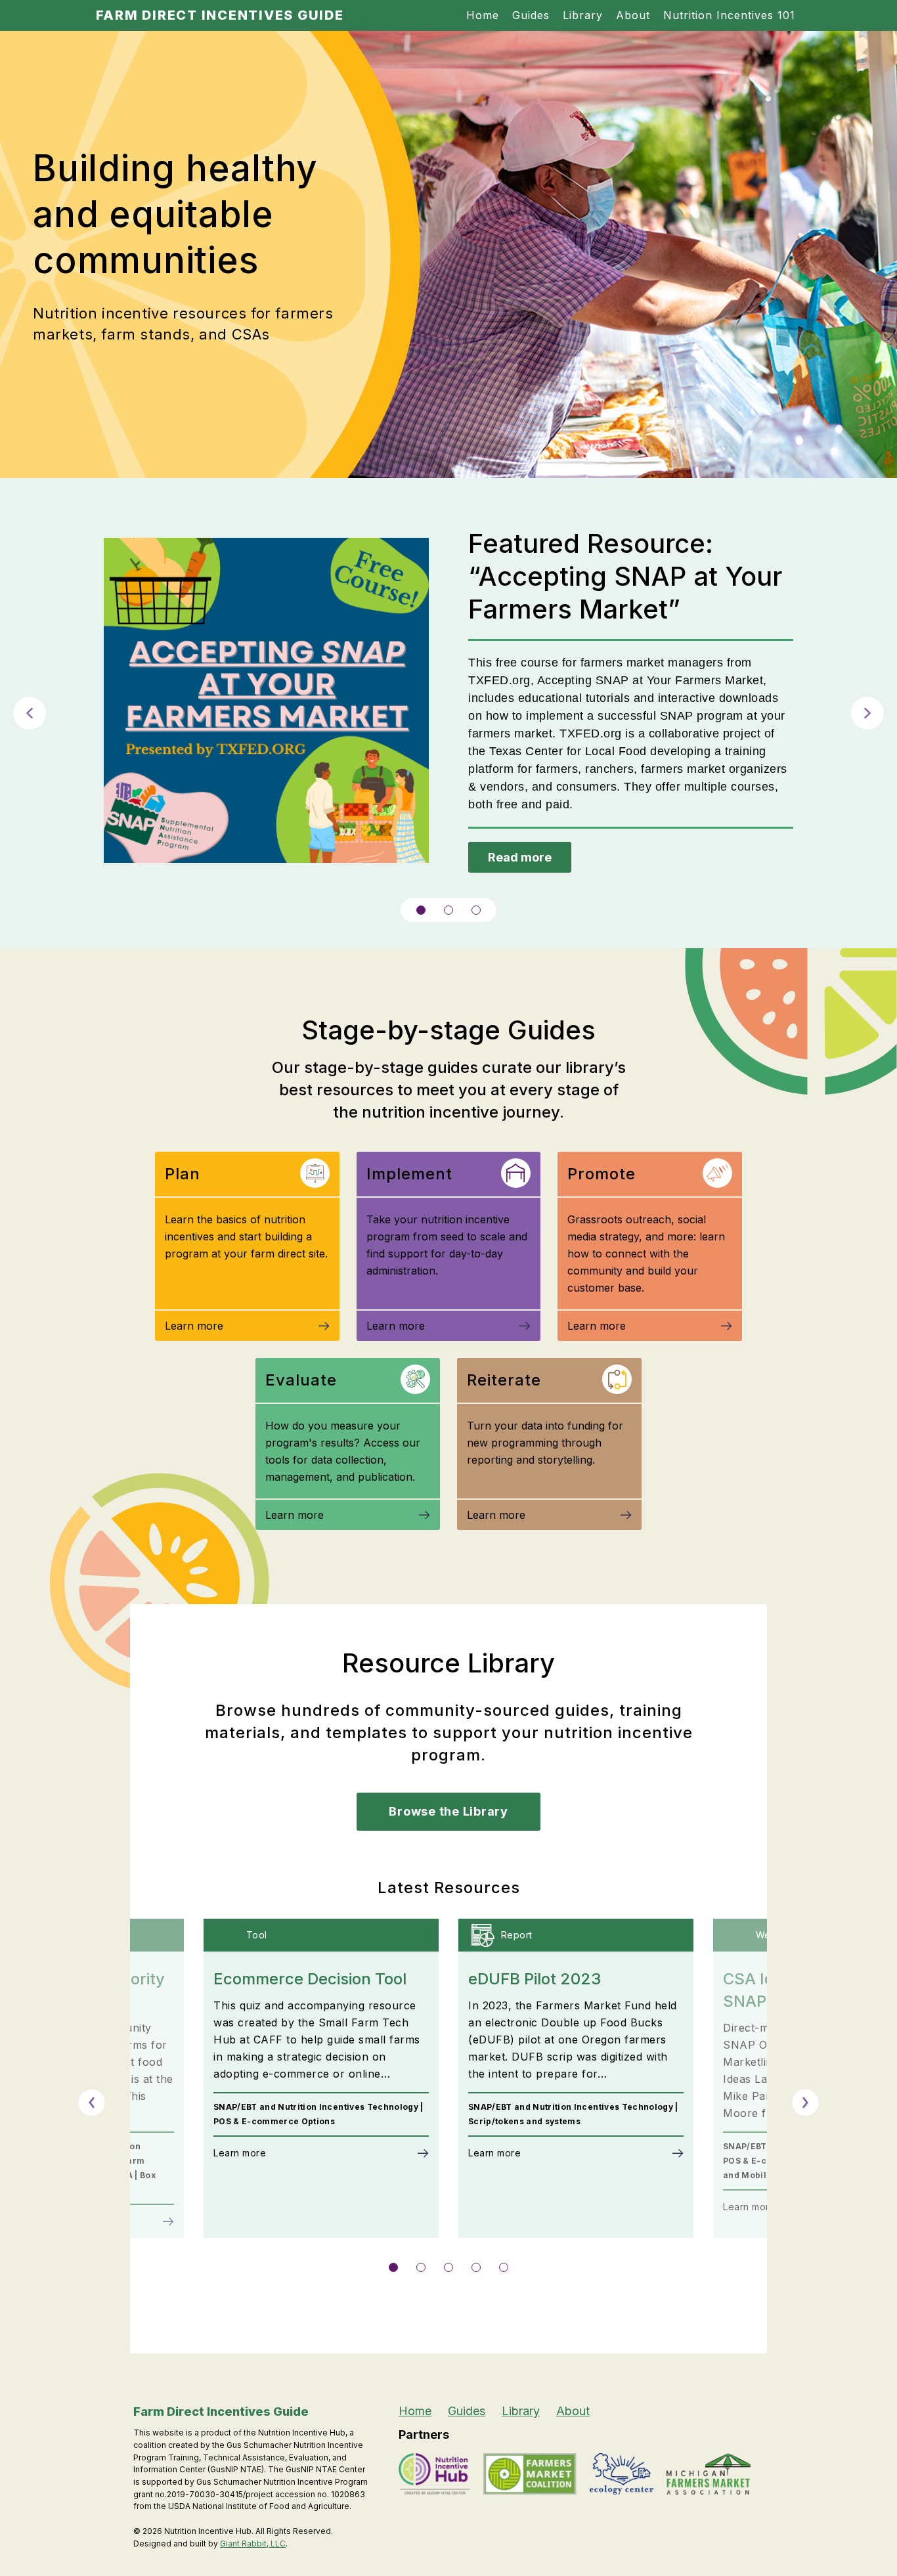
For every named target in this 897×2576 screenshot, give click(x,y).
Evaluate (301, 1380)
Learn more (194, 1326)
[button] (30, 713)
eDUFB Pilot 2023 (535, 1979)
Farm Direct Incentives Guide (220, 15)
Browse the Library (448, 1811)
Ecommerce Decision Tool (310, 1979)
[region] (448, 713)
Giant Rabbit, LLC (253, 2543)
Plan (183, 1174)
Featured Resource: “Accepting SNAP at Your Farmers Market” (625, 576)
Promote (602, 1174)
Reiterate (504, 1380)
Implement (409, 1174)
